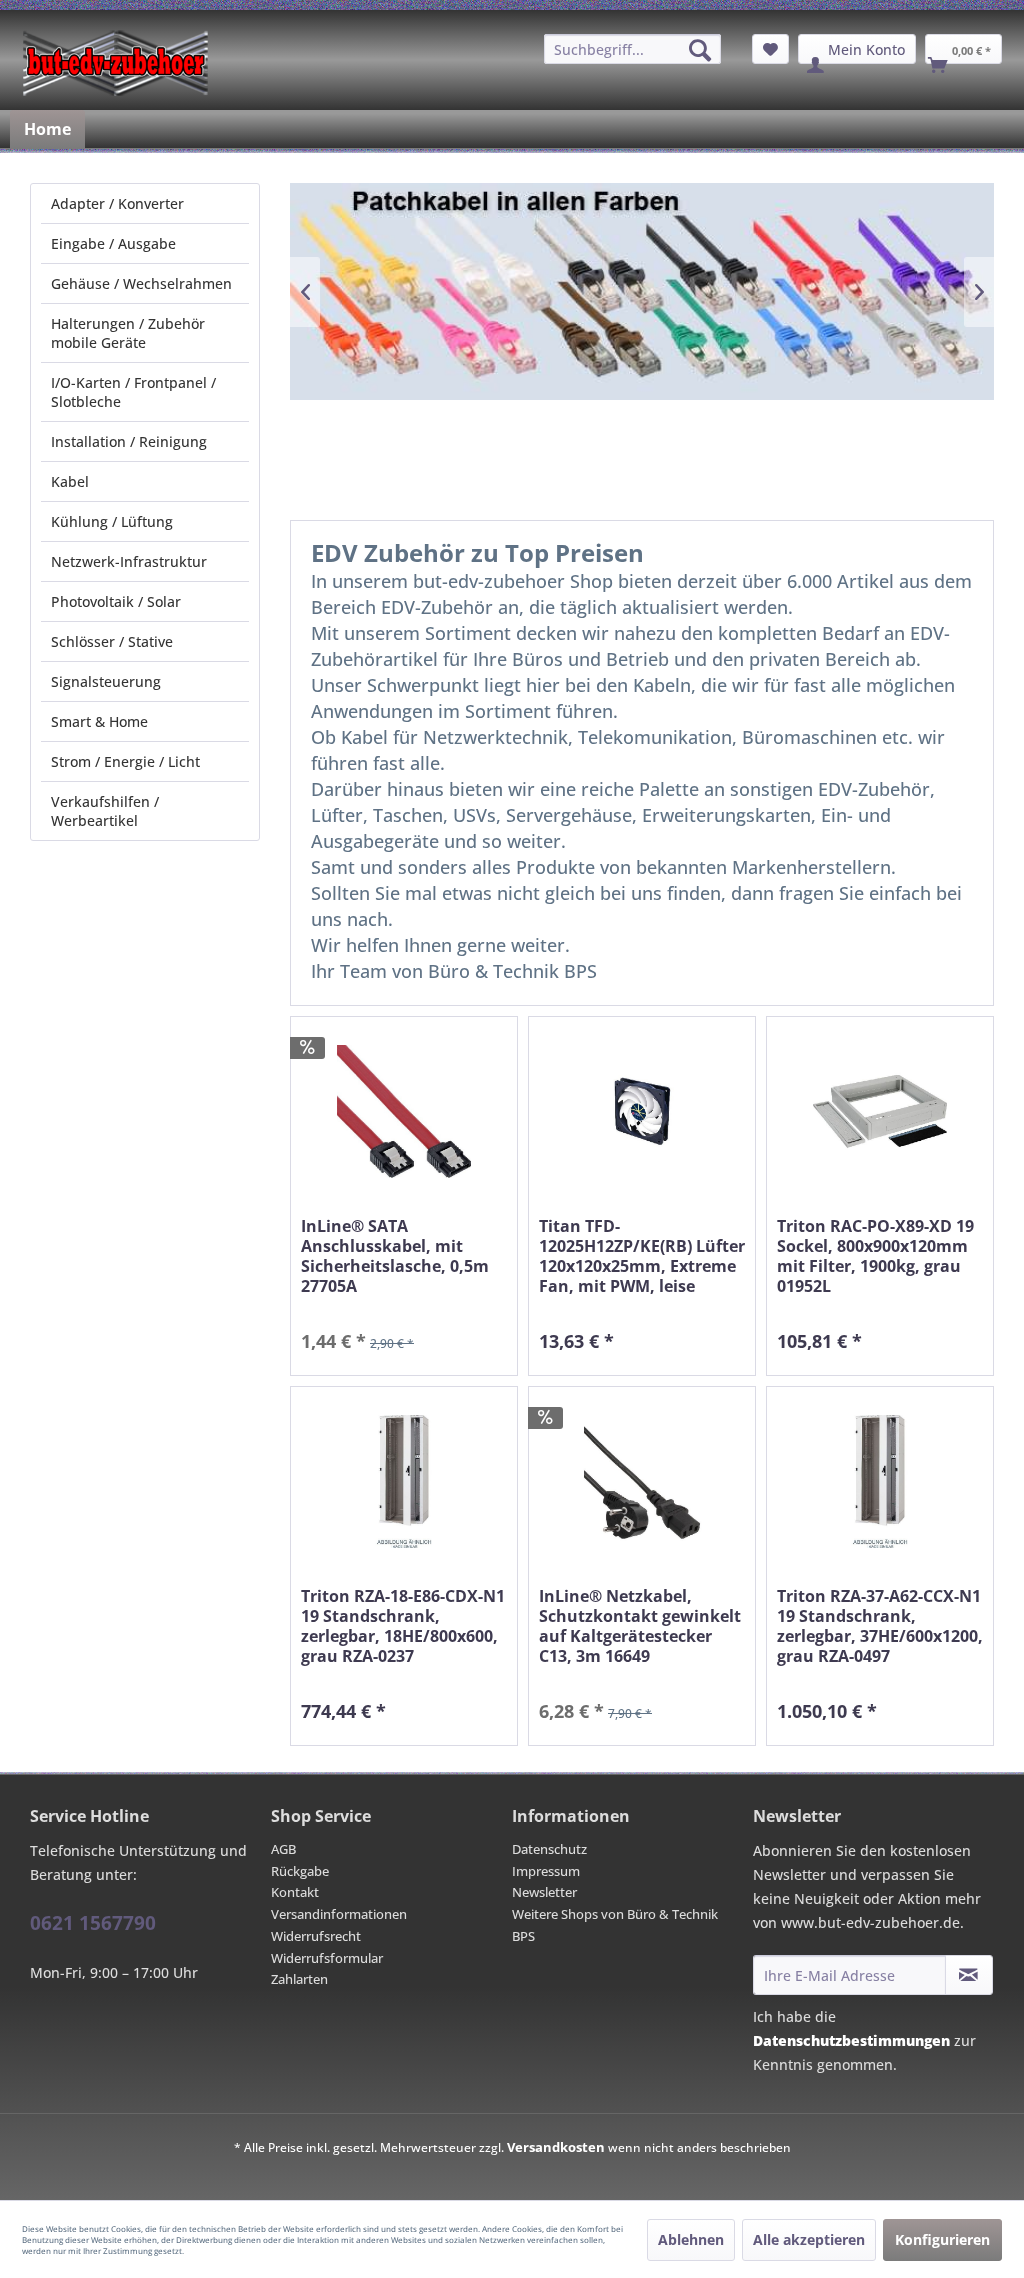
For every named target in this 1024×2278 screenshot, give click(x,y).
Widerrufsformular (327, 1958)
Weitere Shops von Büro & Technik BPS (615, 1925)
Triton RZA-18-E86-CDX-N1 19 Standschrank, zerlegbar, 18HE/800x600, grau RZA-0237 (403, 1626)
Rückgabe (300, 1871)
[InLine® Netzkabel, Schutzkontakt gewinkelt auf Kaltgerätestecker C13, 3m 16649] (642, 1481)
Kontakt (295, 1892)
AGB (283, 1849)
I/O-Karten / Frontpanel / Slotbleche (133, 392)
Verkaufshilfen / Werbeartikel (105, 811)
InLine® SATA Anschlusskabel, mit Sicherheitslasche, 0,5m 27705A (395, 1256)
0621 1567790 (93, 1923)
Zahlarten (299, 1979)
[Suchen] (700, 50)
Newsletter (544, 1892)
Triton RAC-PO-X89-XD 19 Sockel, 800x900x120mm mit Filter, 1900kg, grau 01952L (875, 1256)
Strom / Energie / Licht (125, 761)
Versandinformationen (339, 1914)
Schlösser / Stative (112, 641)
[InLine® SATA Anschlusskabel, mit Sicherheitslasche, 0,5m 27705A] (404, 1111)
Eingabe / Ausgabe (113, 243)
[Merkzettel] (770, 49)
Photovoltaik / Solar (116, 601)
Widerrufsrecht (316, 1936)
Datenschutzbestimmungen (851, 2040)
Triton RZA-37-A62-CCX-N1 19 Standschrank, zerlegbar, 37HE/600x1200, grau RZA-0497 (880, 1626)
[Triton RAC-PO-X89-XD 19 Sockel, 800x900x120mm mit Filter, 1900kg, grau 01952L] (880, 1111)
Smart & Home (99, 721)
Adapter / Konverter (117, 203)
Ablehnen (691, 2239)
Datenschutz (549, 1849)
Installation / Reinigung (129, 441)
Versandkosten (556, 2147)
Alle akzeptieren (809, 2239)
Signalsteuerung (106, 681)
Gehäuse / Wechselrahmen (141, 283)
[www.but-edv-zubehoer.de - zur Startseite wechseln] (115, 63)
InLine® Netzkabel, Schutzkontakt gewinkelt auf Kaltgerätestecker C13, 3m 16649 (640, 1626)
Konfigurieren (942, 2239)
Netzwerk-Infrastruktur (129, 561)
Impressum (546, 1871)
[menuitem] (632, 49)
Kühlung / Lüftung (112, 521)
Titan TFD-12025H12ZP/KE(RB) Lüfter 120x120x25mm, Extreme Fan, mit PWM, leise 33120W (642, 1256)
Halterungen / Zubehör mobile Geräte (128, 333)
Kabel (70, 481)
